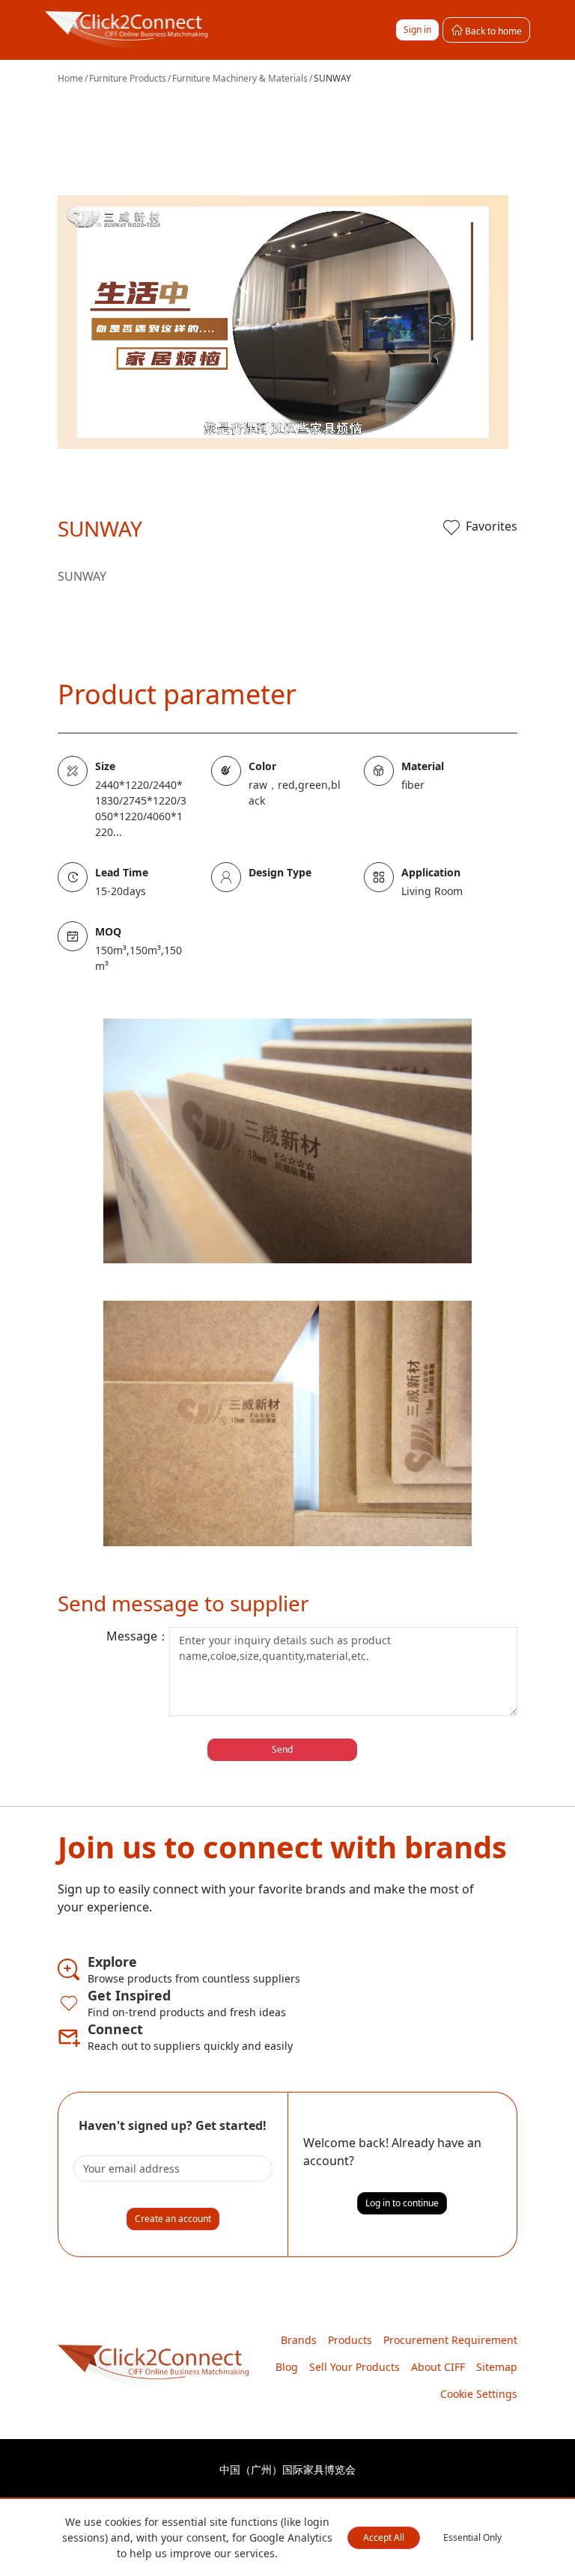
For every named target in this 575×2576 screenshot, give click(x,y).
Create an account (173, 2219)
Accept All (384, 2537)
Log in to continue (402, 2203)
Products (350, 2340)
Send (282, 1749)
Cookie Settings (479, 2394)
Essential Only (472, 2537)
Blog (287, 2367)
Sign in (417, 30)
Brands (299, 2340)
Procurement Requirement (450, 2340)
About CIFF (438, 2367)
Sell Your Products (355, 2367)
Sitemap (497, 2367)
